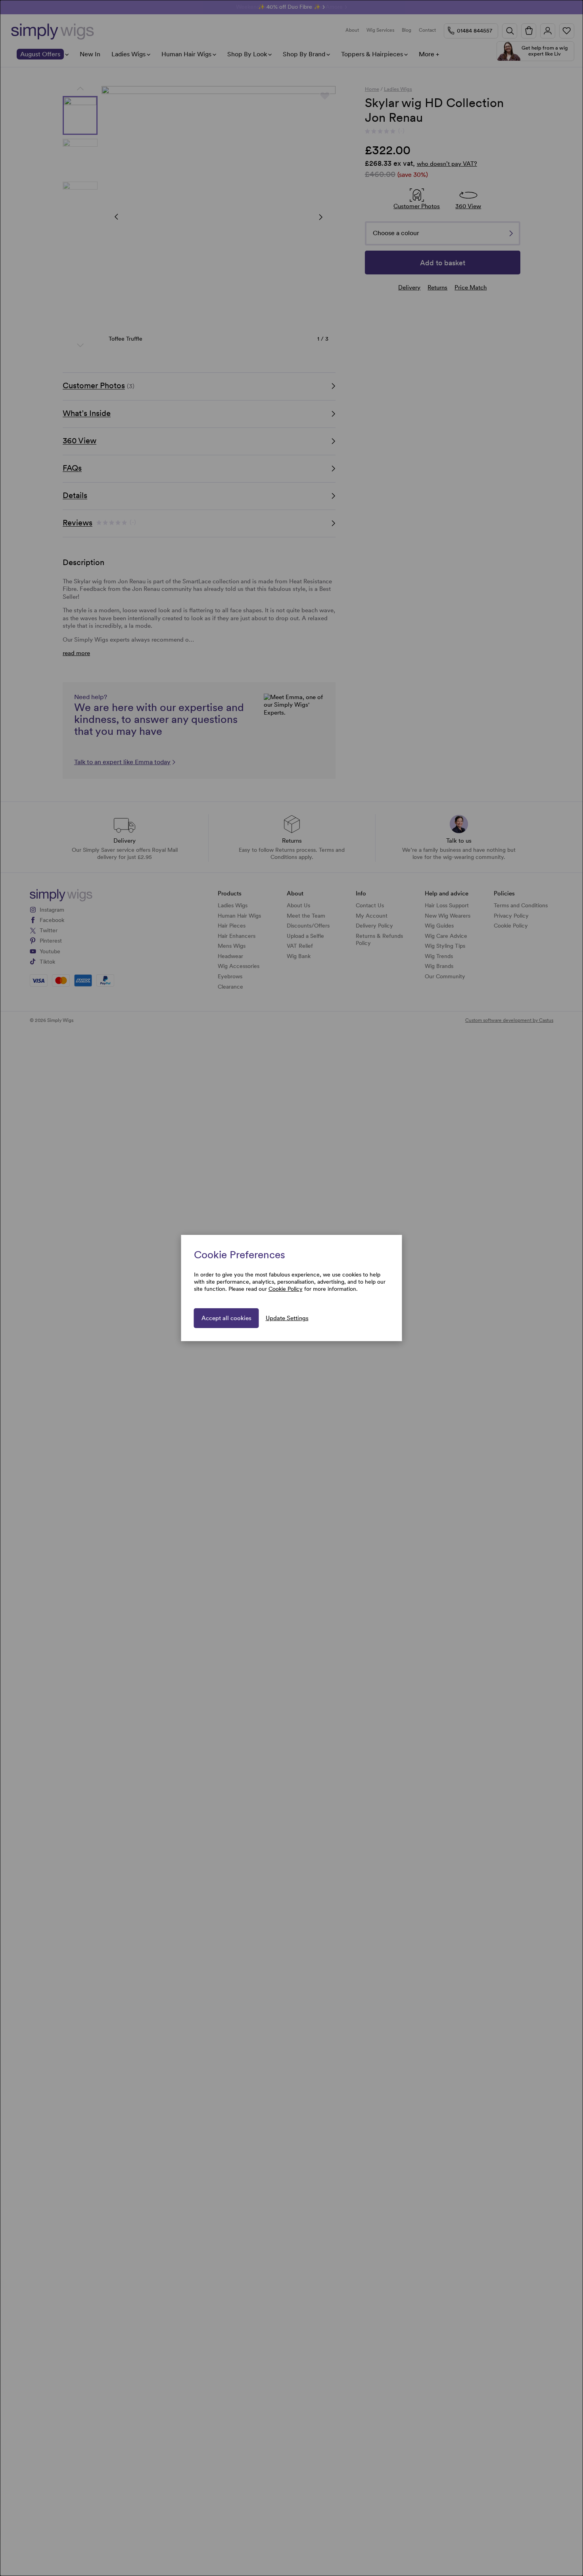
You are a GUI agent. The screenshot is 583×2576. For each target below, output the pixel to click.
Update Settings (287, 1318)
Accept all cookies (226, 1318)
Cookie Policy (286, 1289)
